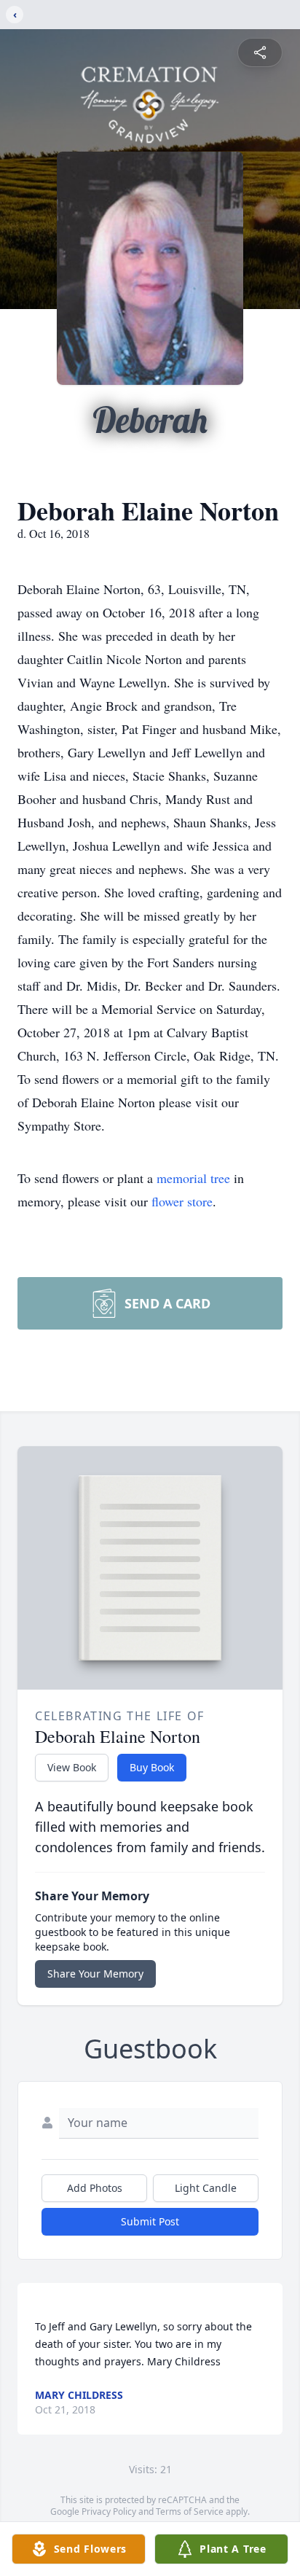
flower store (182, 1201)
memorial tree (193, 1178)
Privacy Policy (109, 2511)
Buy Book (152, 1767)
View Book (72, 1767)
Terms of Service (190, 2511)
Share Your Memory (95, 1974)
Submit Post (150, 2221)
